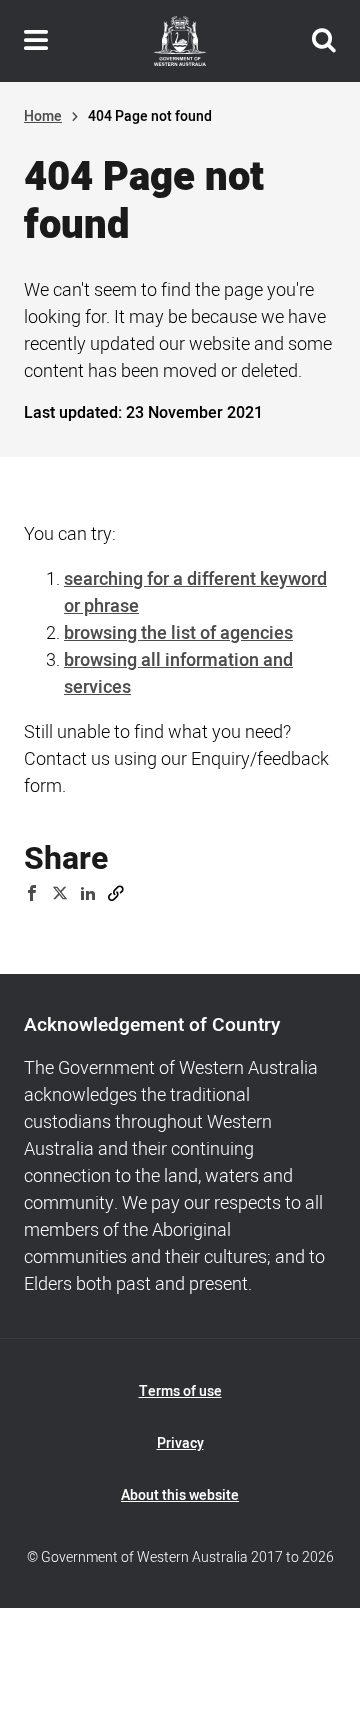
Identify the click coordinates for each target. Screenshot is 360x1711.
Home (43, 116)
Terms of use (180, 1391)
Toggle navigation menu (36, 41)
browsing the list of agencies (178, 633)
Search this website (324, 41)
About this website (180, 1495)
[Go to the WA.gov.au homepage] (180, 41)
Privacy (180, 1443)
